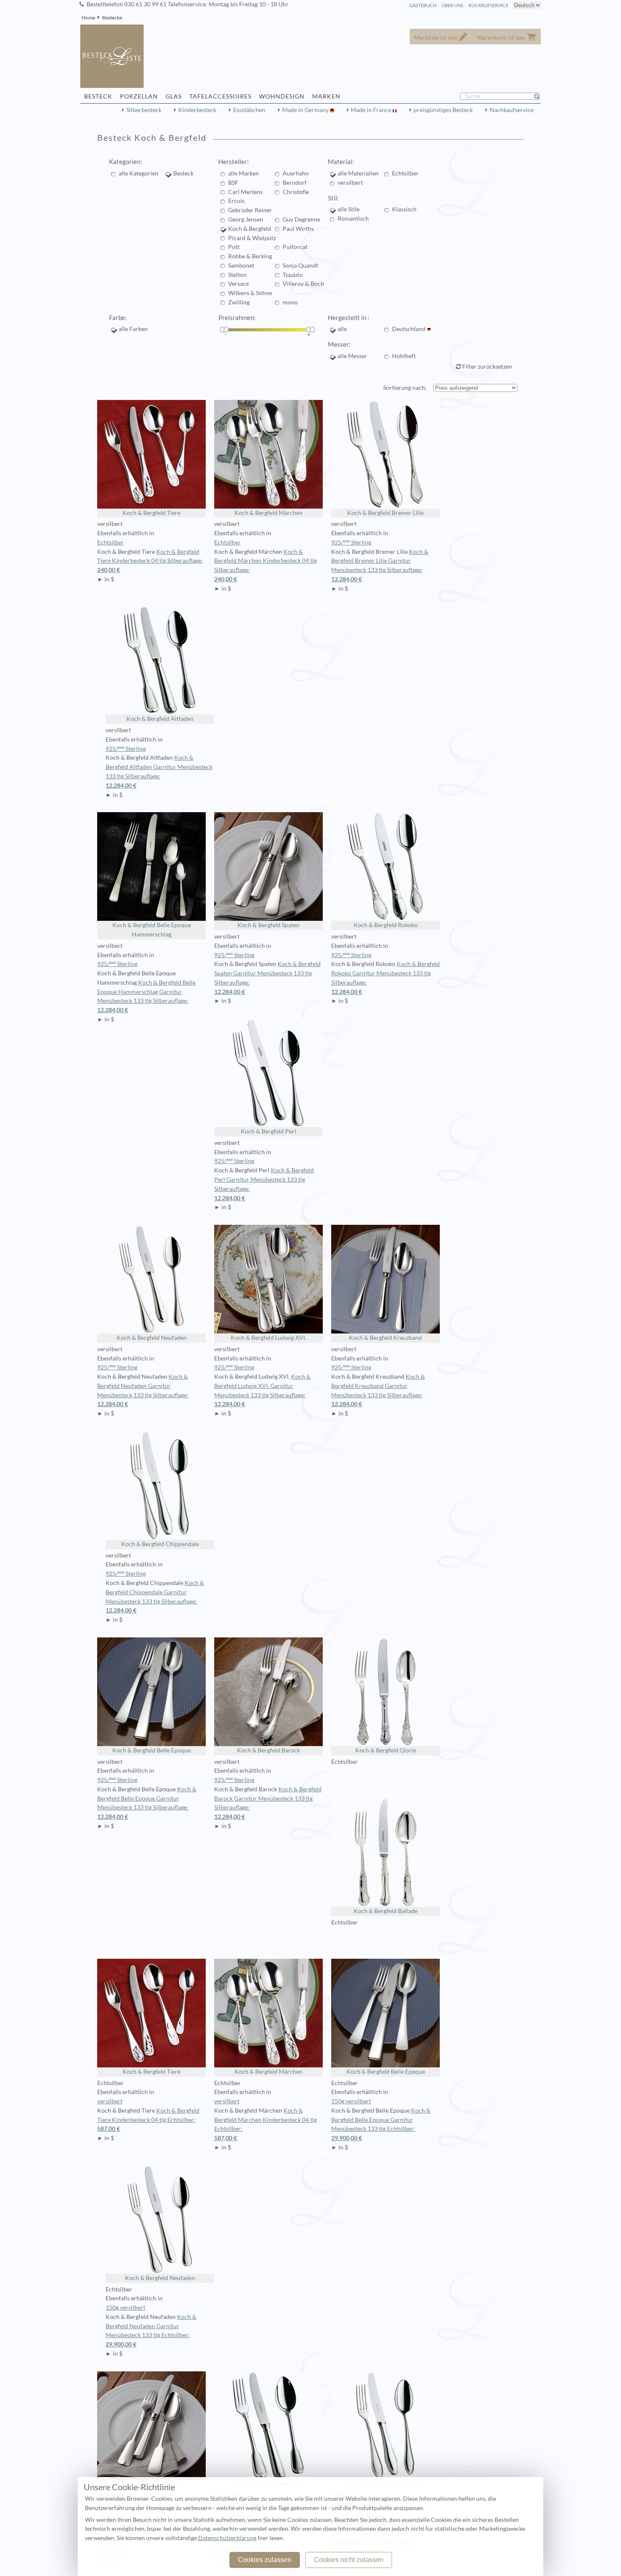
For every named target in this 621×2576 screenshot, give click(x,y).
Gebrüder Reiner (250, 210)
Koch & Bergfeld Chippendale (160, 1544)
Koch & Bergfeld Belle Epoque (152, 1750)
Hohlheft (404, 356)
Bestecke (112, 18)
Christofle (296, 192)
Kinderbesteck (197, 110)
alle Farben (133, 329)
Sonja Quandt (300, 266)
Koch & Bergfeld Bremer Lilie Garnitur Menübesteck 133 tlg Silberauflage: (380, 565)
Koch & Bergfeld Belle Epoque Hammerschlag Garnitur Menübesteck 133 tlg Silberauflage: (146, 996)
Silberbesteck (144, 110)
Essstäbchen (249, 110)
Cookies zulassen (265, 2560)
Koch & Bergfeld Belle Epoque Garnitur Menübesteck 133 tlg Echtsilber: (381, 2124)
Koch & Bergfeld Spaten (268, 925)
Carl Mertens (245, 192)
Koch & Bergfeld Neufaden (152, 1338)
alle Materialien (358, 173)
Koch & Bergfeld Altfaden (160, 719)
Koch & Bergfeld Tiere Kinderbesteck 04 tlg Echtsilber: (148, 2120)
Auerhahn (296, 173)
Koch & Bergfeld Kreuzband (385, 1338)
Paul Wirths (298, 229)
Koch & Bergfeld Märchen (268, 513)
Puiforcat (295, 247)
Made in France (372, 110)
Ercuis (236, 201)
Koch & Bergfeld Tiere (151, 513)
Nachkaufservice (512, 110)
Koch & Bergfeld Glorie (386, 1750)
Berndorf (295, 183)
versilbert (350, 183)
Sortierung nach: (405, 388)
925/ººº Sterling (351, 542)
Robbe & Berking (250, 256)
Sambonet (241, 266)
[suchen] (540, 96)
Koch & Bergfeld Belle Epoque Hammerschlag (152, 930)
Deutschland (409, 329)
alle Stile (349, 209)
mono (290, 302)
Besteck (183, 173)
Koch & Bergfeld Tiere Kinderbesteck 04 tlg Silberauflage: (150, 561)
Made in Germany (306, 110)
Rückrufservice (488, 5)
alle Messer (352, 356)
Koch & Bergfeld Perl (268, 1131)
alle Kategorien (139, 173)
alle (342, 329)
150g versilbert (351, 2101)
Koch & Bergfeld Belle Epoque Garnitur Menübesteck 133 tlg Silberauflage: (147, 1803)
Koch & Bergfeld (250, 229)
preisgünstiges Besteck (443, 110)
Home (88, 18)
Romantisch (353, 219)
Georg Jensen (246, 219)
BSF (233, 183)
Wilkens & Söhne (250, 293)
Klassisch (404, 209)
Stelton (237, 275)
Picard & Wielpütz (252, 238)
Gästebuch (423, 5)
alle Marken (244, 173)
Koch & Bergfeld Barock (268, 1750)
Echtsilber (405, 173)
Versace (238, 284)
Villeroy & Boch (303, 284)
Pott (234, 247)
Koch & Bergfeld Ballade (385, 1911)
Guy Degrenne (301, 219)
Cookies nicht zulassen (349, 2560)
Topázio (293, 275)
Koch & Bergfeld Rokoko (386, 925)
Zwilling (239, 302)
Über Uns (452, 5)
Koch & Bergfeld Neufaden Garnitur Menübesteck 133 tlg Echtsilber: (151, 2331)
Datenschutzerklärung (227, 2538)
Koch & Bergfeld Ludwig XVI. (268, 1338)
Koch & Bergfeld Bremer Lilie (385, 513)
